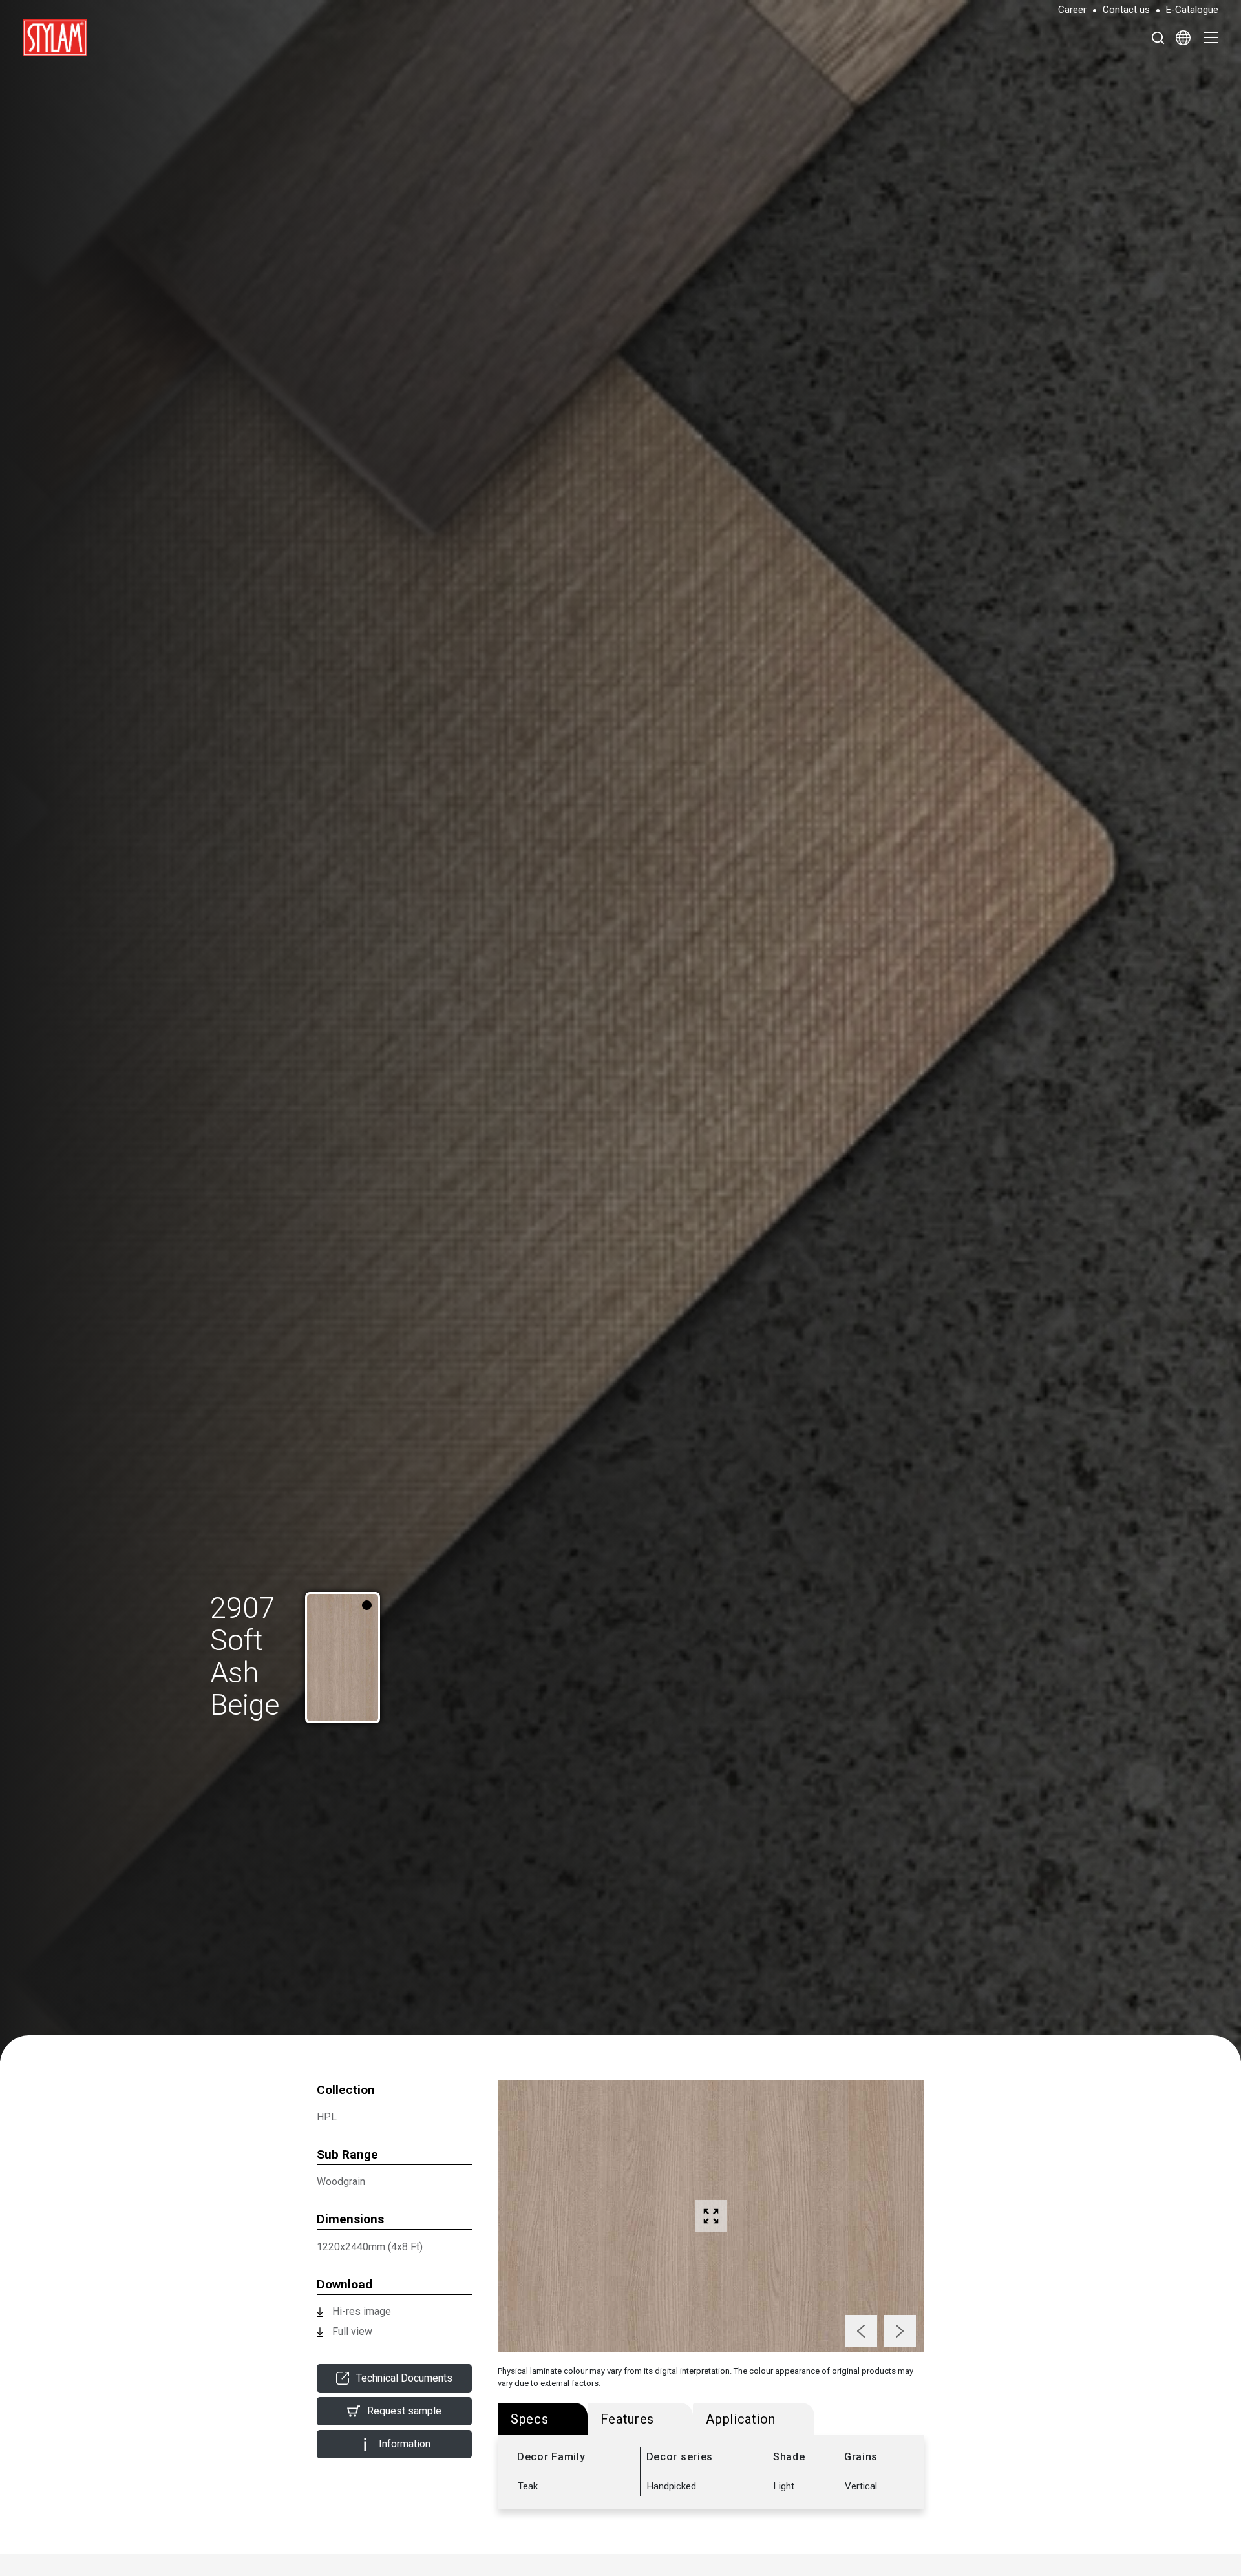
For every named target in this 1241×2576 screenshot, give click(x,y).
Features (628, 2419)
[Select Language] (1183, 37)
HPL (327, 2117)
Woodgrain (341, 2182)
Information (405, 2444)
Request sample (404, 2411)
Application (741, 2419)
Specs (530, 2419)
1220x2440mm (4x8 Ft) (370, 2247)
